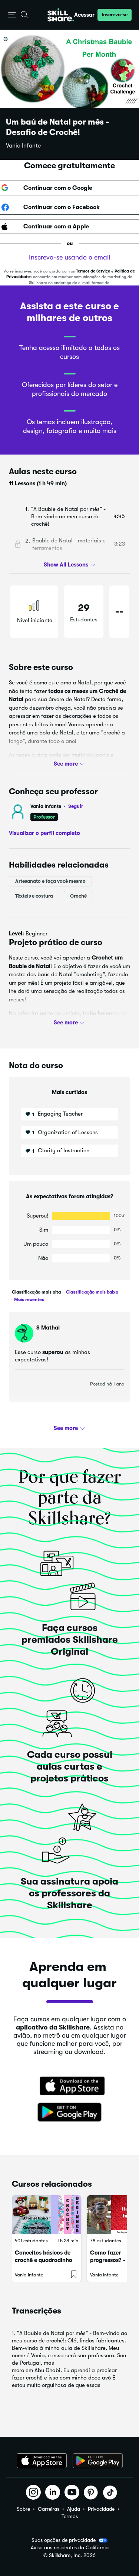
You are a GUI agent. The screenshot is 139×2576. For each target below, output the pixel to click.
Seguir (76, 806)
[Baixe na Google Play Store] (70, 2113)
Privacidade (101, 2509)
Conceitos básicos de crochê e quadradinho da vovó (44, 2260)
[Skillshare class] (47, 2215)
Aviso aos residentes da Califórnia (70, 2548)
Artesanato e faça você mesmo (50, 881)
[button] (12, 15)
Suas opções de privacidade (64, 2540)
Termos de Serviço (93, 271)
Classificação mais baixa (92, 1292)
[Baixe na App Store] (70, 2087)
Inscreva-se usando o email (69, 257)
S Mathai (48, 1328)
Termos (70, 2516)
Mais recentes (29, 1299)
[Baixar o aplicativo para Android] (98, 2461)
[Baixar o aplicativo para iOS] (42, 2461)
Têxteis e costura (34, 896)
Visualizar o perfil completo (44, 833)
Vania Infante (23, 146)
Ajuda (74, 2509)
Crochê (78, 896)
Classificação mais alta (36, 1292)
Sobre (23, 2509)
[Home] (61, 15)
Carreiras (49, 2509)
